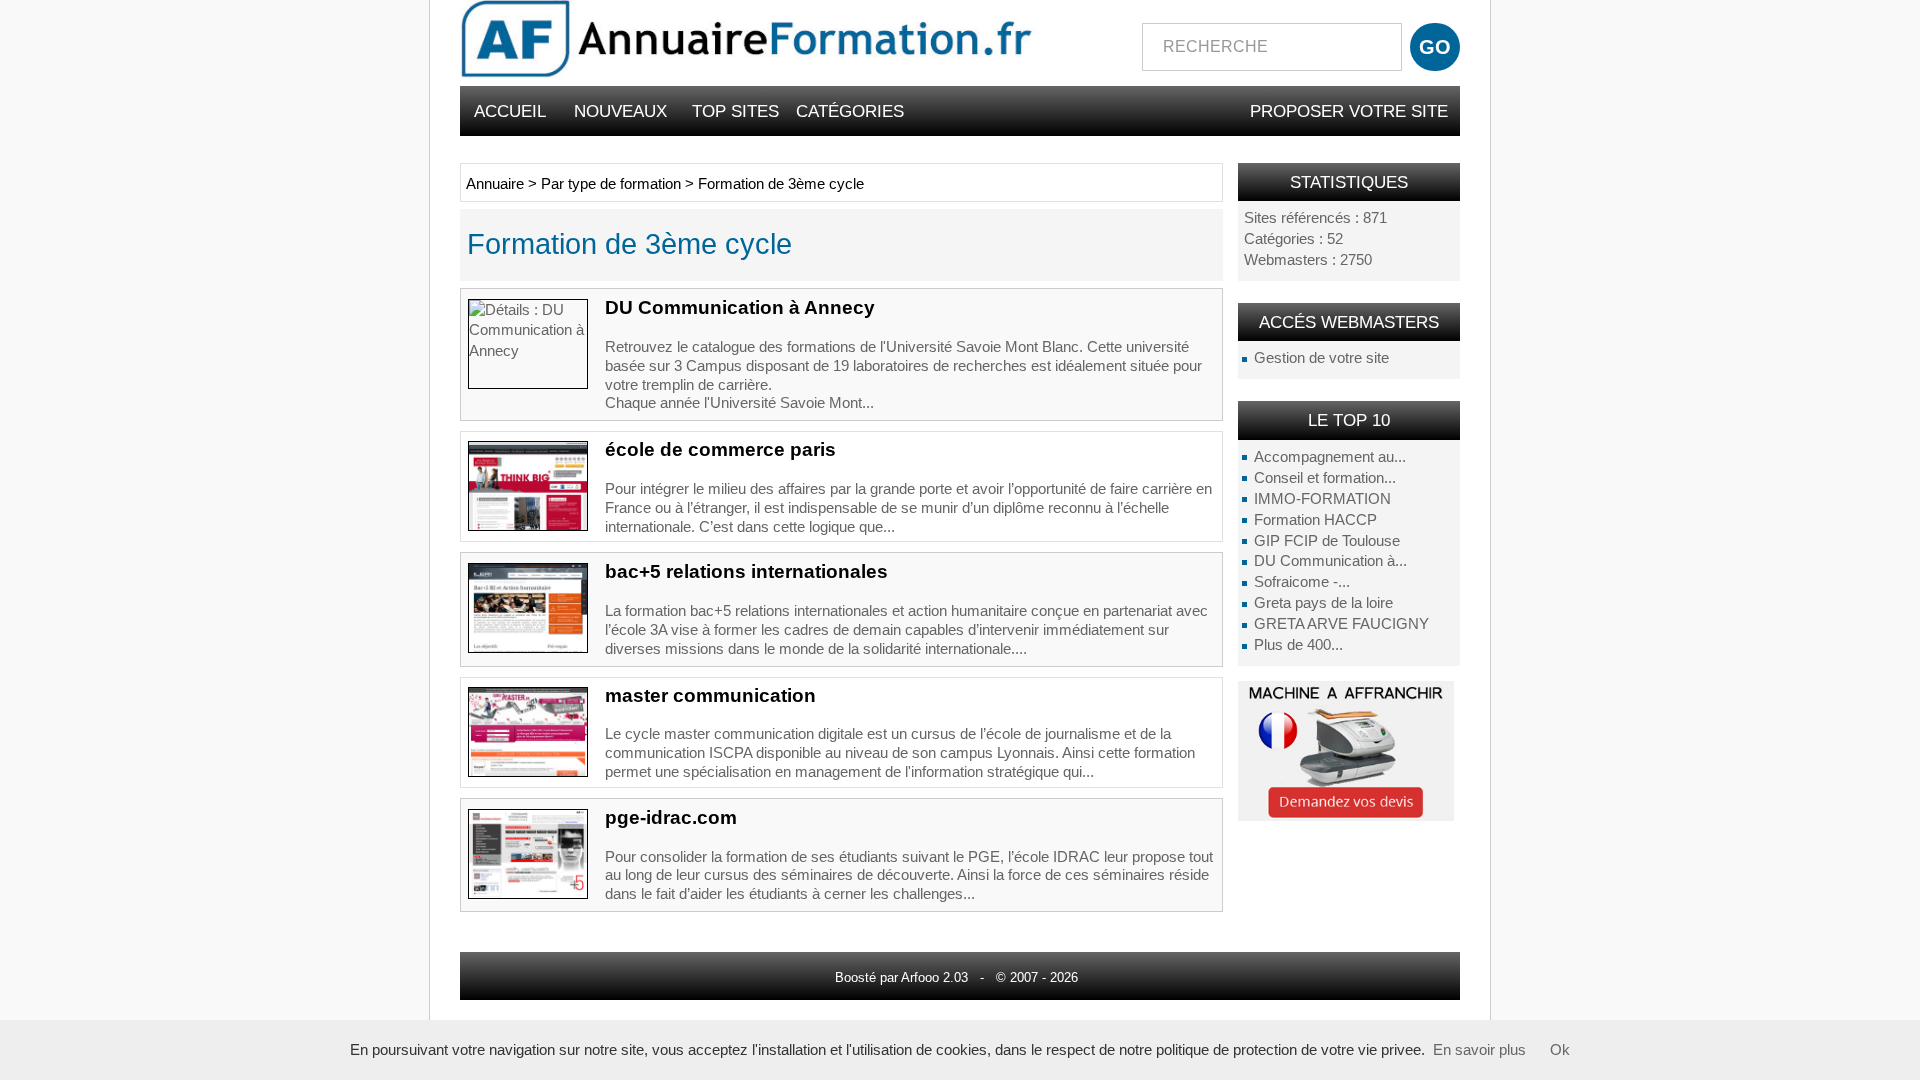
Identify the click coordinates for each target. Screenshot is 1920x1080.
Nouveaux (620, 111)
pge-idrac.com (671, 817)
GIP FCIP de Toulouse (1327, 541)
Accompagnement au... (1330, 457)
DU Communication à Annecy (740, 307)
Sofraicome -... (1302, 582)
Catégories (850, 111)
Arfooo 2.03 (934, 977)
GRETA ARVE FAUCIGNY (1341, 624)
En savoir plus (1479, 1050)
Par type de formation (613, 184)
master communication (710, 695)
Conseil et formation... (1325, 478)
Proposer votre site (1349, 111)
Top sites (735, 111)
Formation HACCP (1315, 520)
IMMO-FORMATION (1322, 499)
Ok (1560, 1050)
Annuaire (495, 184)
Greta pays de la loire (1323, 603)
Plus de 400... (1298, 645)
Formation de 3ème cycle (781, 184)
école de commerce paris (720, 449)
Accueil (510, 111)
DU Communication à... (1330, 561)
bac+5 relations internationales (746, 571)
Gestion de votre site (1321, 358)
